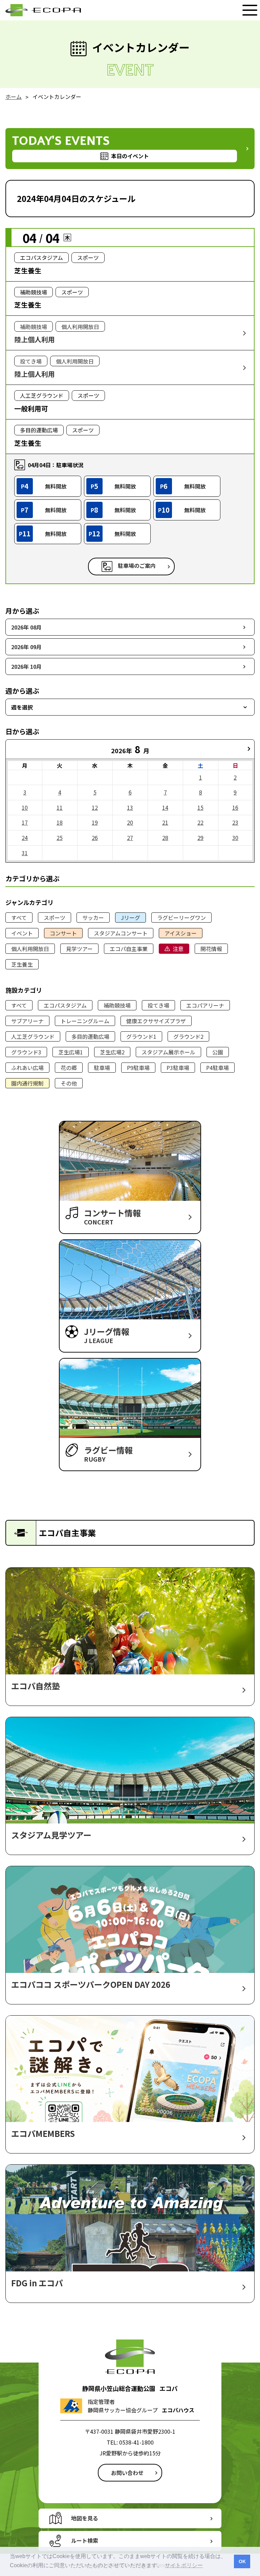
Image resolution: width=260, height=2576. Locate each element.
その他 (69, 1083)
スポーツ (55, 918)
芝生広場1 (71, 1052)
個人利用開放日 (30, 949)
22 (200, 822)
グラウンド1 (141, 1036)
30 (235, 838)
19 (95, 822)
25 (60, 838)
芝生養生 (22, 964)
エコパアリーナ (205, 1005)
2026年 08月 (26, 627)
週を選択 (22, 707)
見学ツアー (79, 949)
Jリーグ (131, 918)
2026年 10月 (26, 666)
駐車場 (102, 1068)
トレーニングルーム (85, 1021)
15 (200, 807)
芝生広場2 (112, 1052)
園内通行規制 (27, 1083)
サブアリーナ (27, 1021)
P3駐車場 (178, 1068)
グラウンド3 (26, 1052)
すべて (19, 918)
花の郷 (69, 1068)
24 (25, 838)
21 (165, 822)
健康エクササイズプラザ (156, 1021)
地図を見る (85, 2518)
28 (165, 838)
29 (200, 838)
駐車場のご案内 (137, 565)
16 (235, 807)
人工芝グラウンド (33, 1036)
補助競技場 (117, 1005)
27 (130, 838)
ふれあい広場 (27, 1068)
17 (25, 822)
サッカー (93, 918)
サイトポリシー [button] (184, 2565)
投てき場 (158, 1005)
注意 (178, 949)
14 (165, 807)
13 (130, 807)
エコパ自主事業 (129, 949)
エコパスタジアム (65, 1005)
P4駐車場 (218, 1068)
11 (60, 807)
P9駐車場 (138, 1068)
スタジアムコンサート (121, 933)
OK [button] (242, 2561)
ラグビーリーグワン (181, 918)
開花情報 (211, 949)
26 (95, 838)
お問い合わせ (127, 2473)
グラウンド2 (188, 1036)
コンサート (63, 933)
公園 (218, 1052)
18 (60, 822)
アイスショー (181, 933)
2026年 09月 (26, 647)
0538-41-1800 (136, 2442)
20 (130, 822)
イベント (22, 933)
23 (235, 822)
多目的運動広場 (90, 1036)
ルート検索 (85, 2540)
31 (25, 853)
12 (95, 807)
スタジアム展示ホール (168, 1052)
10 (25, 807)
